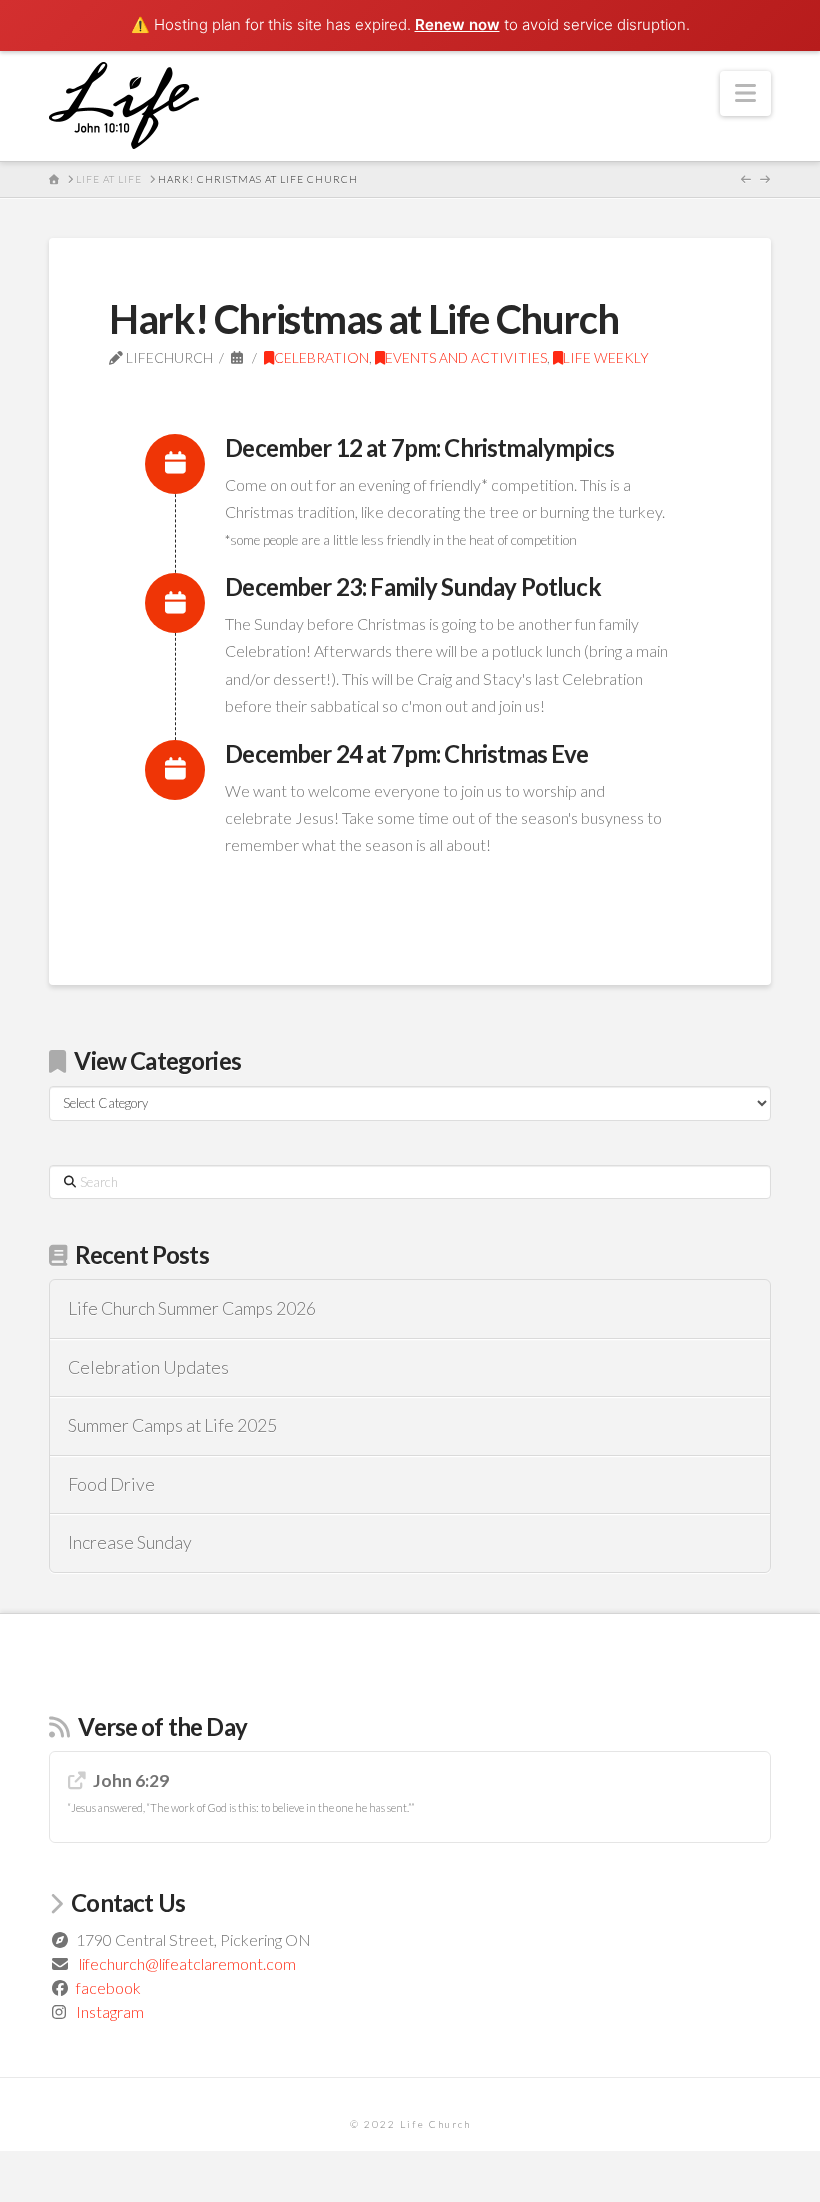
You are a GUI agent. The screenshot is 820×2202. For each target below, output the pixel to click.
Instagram (110, 2011)
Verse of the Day (162, 1726)
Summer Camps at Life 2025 (172, 1425)
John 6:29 (131, 1780)
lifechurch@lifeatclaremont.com (187, 1963)
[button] (745, 94)
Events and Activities (466, 357)
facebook (108, 1987)
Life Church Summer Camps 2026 (192, 1308)
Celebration (321, 357)
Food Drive (111, 1484)
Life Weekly (606, 357)
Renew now (457, 24)
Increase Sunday (130, 1542)
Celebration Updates (148, 1367)
